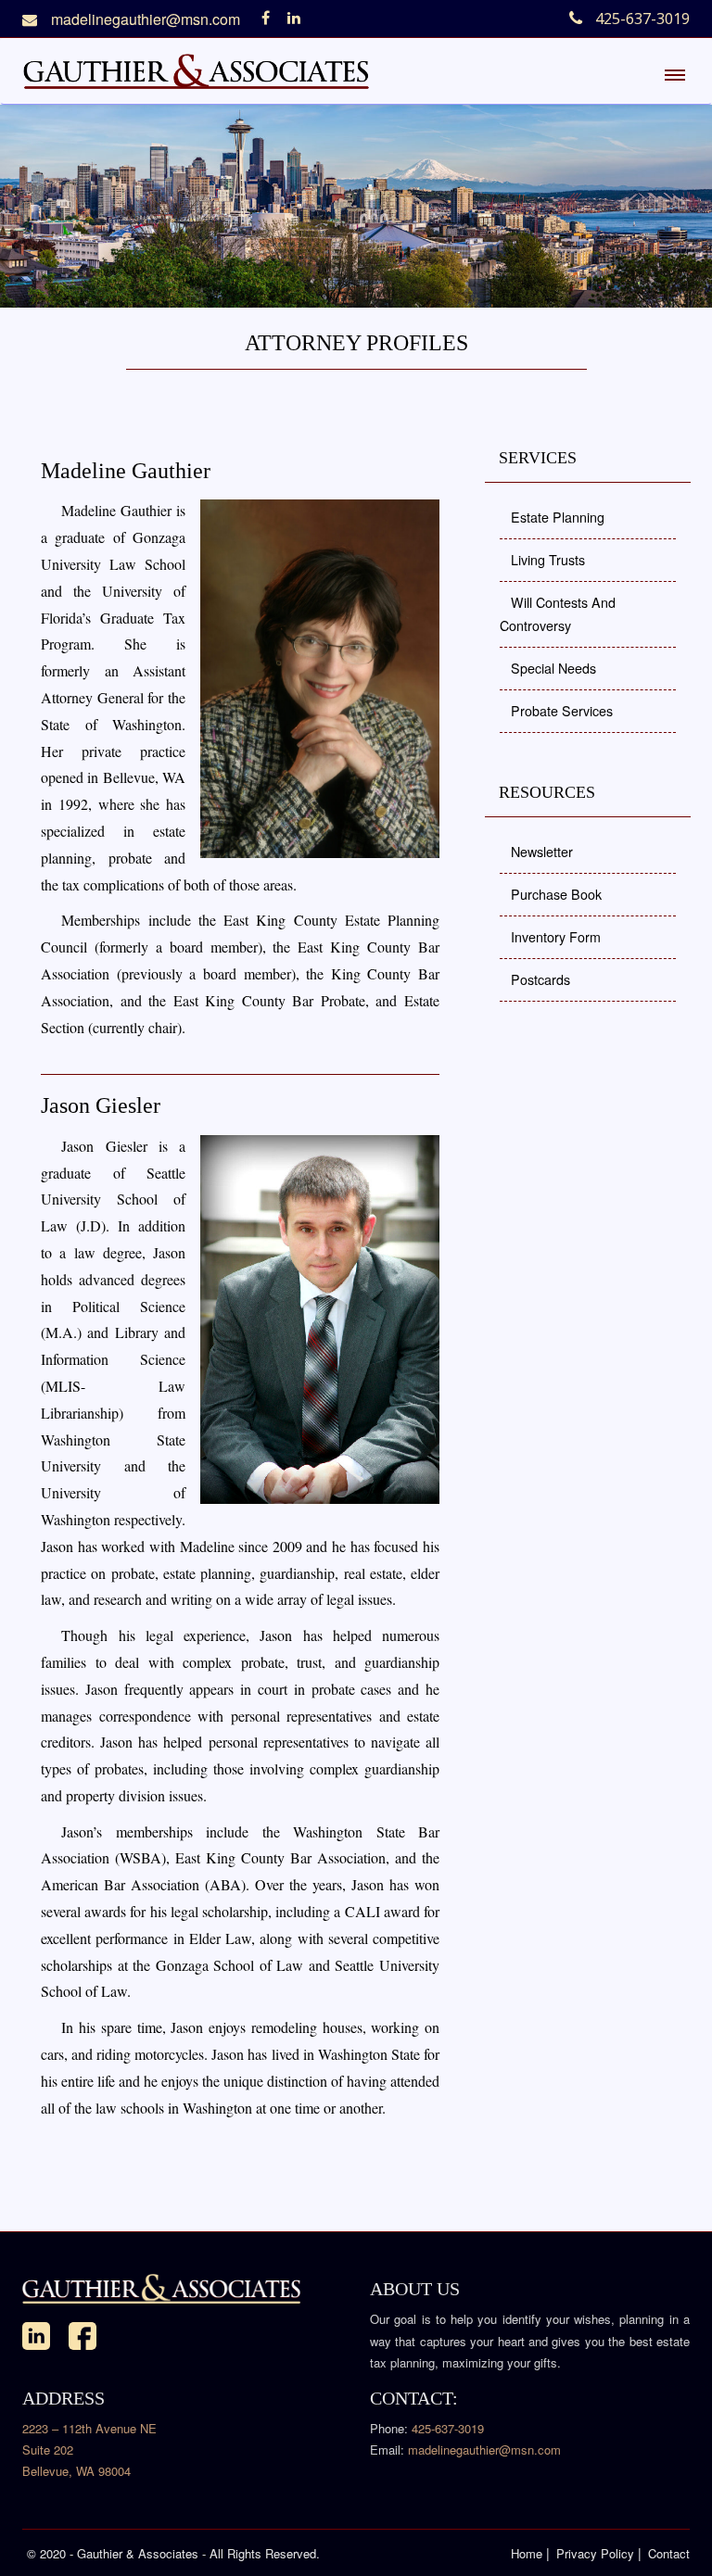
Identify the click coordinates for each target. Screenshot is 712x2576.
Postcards (540, 979)
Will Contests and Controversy (558, 614)
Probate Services (562, 711)
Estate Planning (558, 517)
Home (527, 2553)
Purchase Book (556, 894)
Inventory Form (556, 937)
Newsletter (542, 852)
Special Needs (553, 668)
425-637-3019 (448, 2428)
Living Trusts (548, 560)
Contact (669, 2553)
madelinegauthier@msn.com (146, 19)
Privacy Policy (595, 2553)
